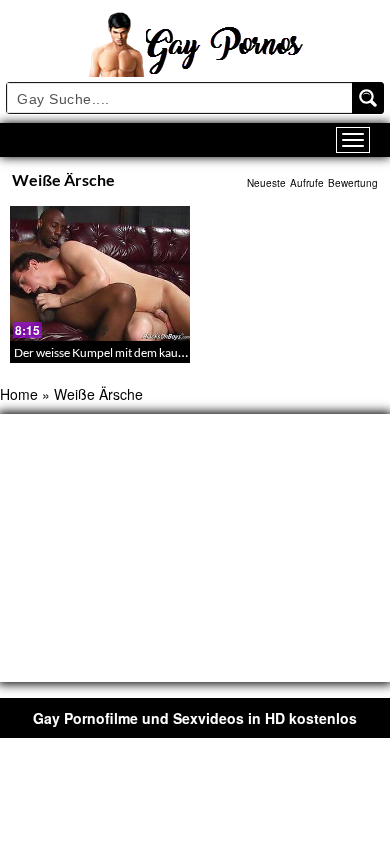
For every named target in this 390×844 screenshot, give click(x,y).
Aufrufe (307, 183)
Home (19, 394)
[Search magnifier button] (368, 98)
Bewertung (353, 183)
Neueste (266, 183)
